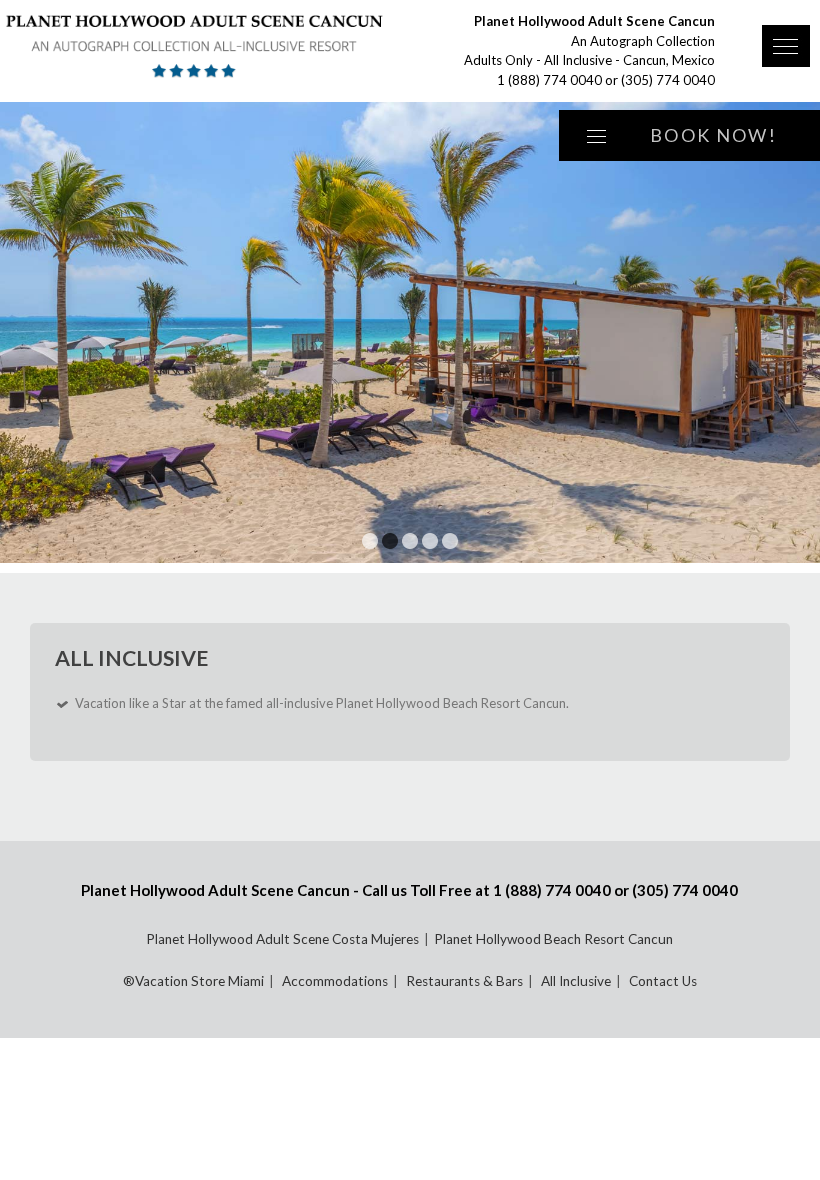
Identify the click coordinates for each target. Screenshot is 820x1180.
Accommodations (335, 981)
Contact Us (663, 981)
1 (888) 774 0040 (549, 80)
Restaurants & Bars (464, 981)
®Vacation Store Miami (193, 981)
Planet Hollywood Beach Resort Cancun (553, 939)
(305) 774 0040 (668, 80)
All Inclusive (576, 981)
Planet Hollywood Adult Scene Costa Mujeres (282, 939)
